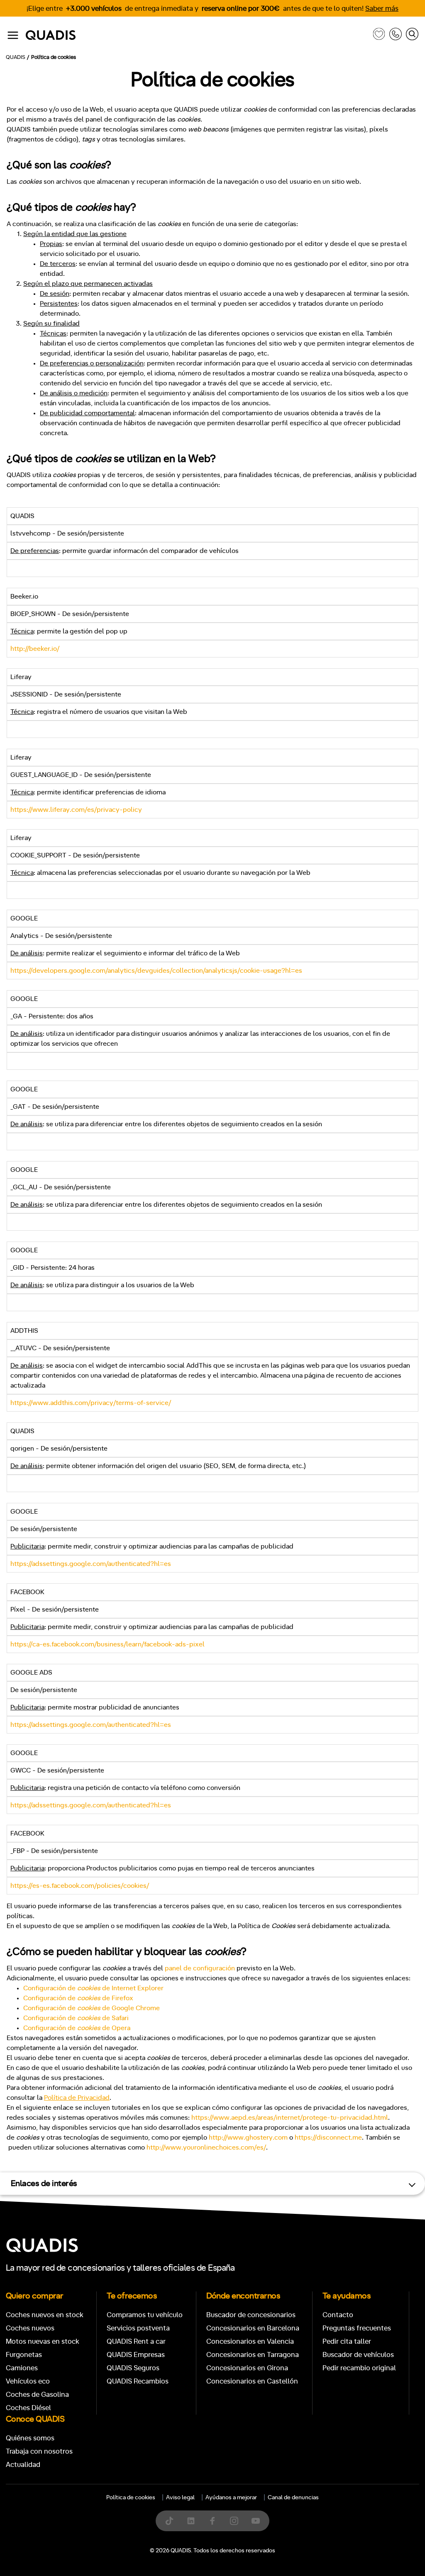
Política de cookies (131, 2498)
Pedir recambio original (359, 2368)
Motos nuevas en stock (43, 2341)
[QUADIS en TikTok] (169, 2521)
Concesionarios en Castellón (252, 2381)
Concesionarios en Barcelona (253, 2328)
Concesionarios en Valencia (250, 2341)
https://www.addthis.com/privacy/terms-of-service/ (91, 1403)
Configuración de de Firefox (78, 1998)
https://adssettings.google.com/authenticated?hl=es (91, 1564)
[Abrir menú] (13, 35)
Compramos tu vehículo (145, 2315)
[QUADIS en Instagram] (234, 2521)
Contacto (338, 2315)
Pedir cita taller (347, 2341)
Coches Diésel (28, 2408)
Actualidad (23, 2465)
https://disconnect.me (328, 2138)
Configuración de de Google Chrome (92, 2008)
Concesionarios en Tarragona (253, 2355)
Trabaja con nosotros (39, 2451)
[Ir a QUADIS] (197, 35)
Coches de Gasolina (37, 2395)
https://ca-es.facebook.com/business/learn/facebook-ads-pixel (107, 1644)
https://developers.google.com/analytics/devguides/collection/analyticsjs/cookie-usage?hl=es (156, 971)
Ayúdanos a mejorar (231, 2498)
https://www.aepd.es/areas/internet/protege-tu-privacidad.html (290, 2118)
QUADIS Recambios (138, 2381)
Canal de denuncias (293, 2498)
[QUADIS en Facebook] (212, 2521)
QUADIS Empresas (136, 2355)
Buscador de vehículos (358, 2355)
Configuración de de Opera (77, 2028)
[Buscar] (412, 35)
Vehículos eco (28, 2381)
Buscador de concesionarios (251, 2315)
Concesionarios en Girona (247, 2368)
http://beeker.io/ (35, 649)
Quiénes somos (30, 2438)
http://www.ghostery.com (248, 2138)
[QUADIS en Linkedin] (191, 2521)
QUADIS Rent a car (136, 2341)
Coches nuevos (30, 2328)
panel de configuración (200, 1968)
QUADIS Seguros (133, 2368)
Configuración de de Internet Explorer (93, 1988)
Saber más (382, 9)
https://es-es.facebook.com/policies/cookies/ (80, 1886)
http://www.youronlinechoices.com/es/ (206, 2147)
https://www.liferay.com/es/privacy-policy (76, 810)
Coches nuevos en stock (45, 2315)
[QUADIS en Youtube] (256, 2521)
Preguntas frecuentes (357, 2328)
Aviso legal (180, 2498)
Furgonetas (24, 2355)
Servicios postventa (138, 2328)
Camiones (22, 2368)
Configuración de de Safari (76, 2018)
